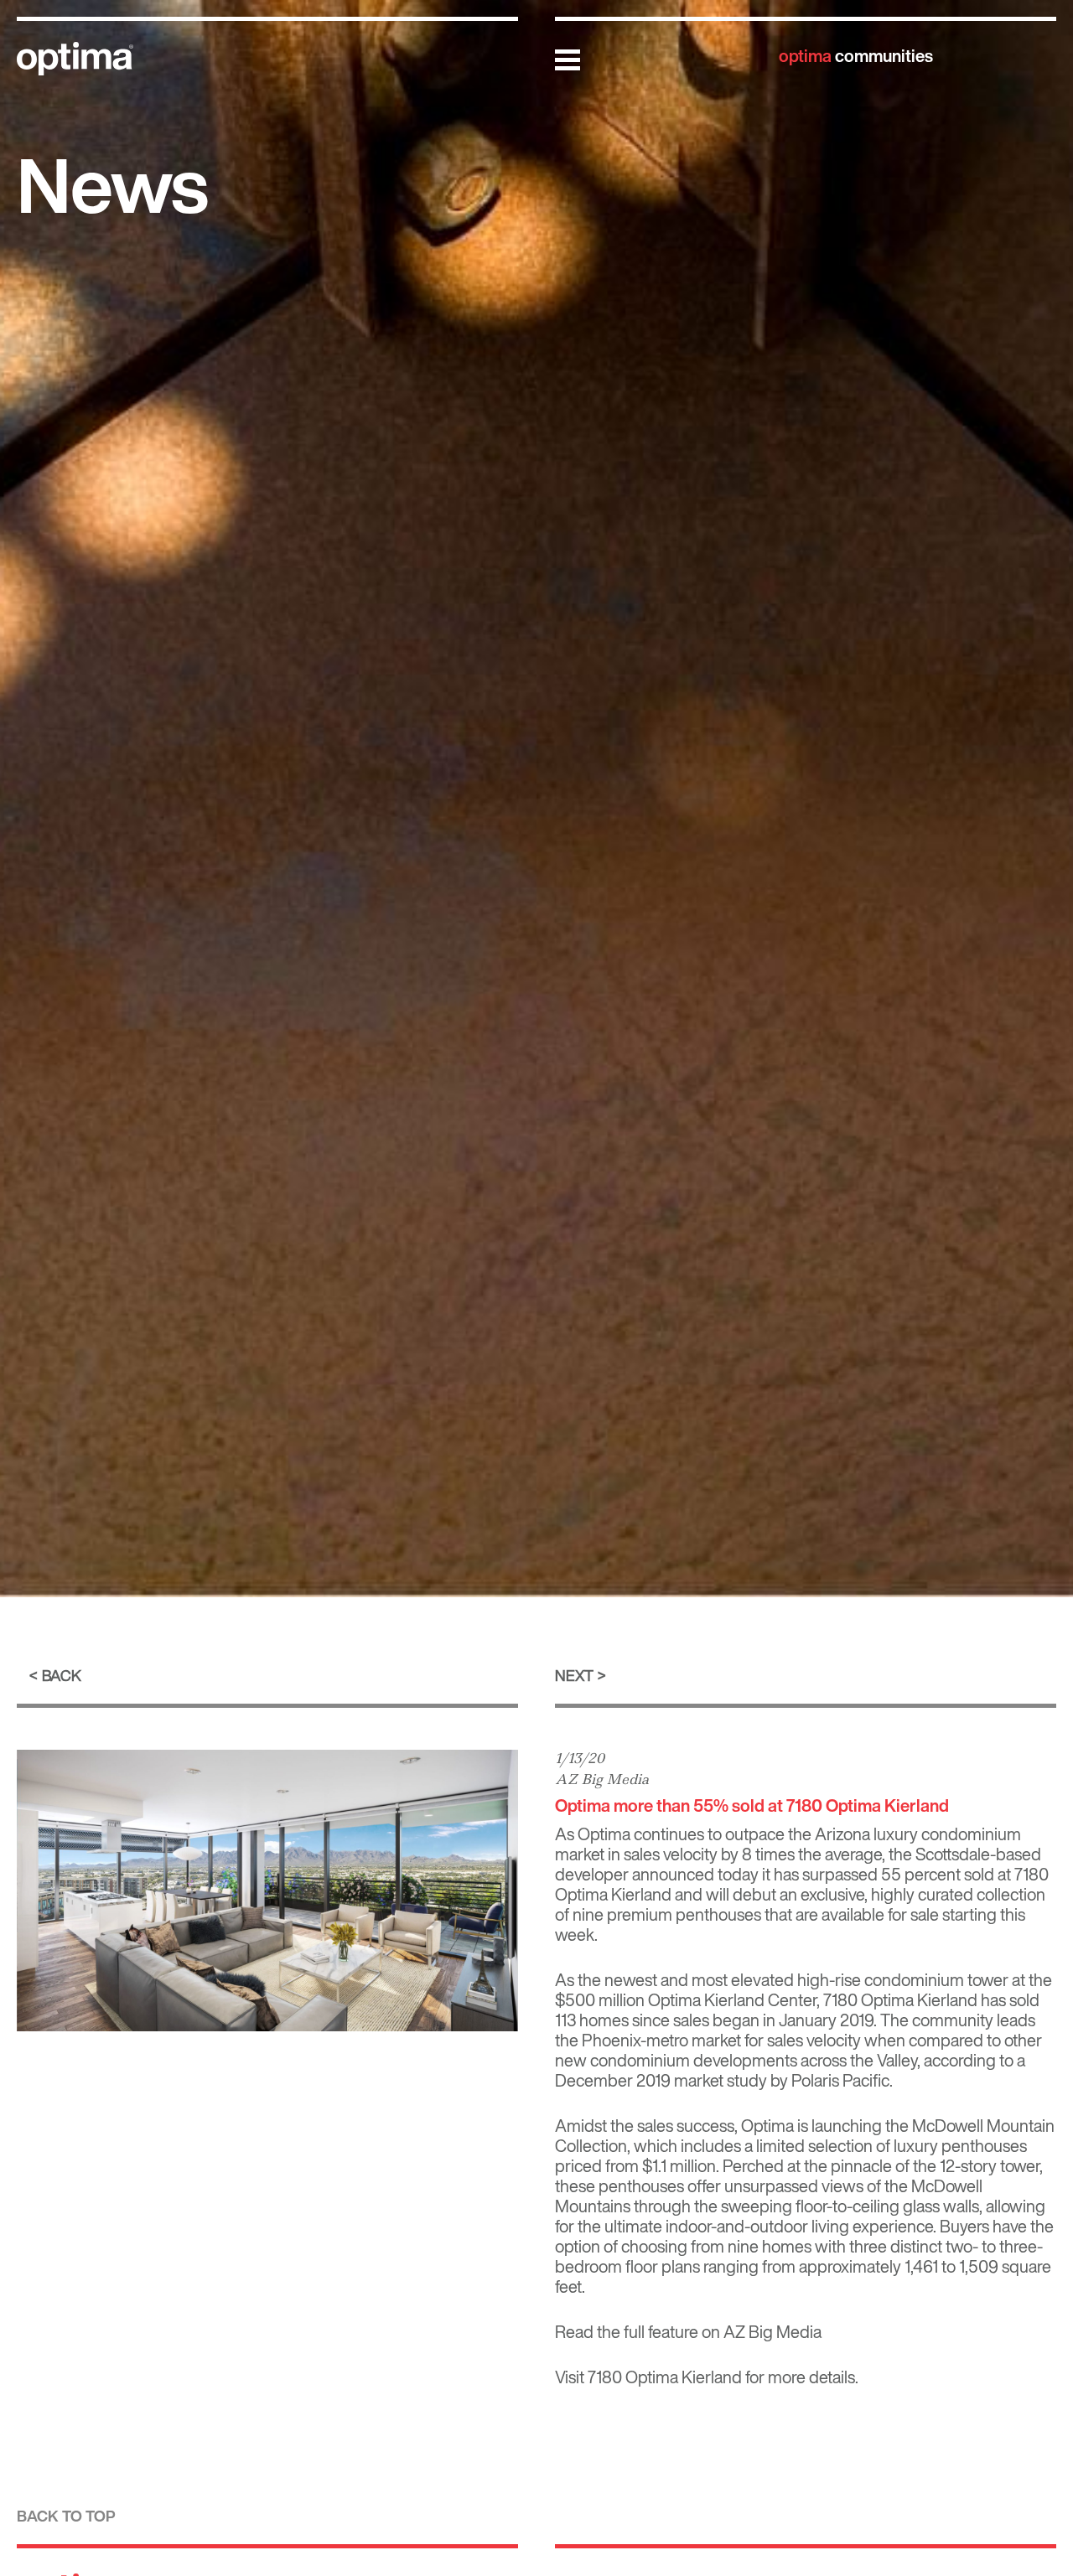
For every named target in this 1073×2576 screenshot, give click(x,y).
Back (62, 1675)
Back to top (66, 2516)
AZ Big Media (602, 1779)
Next (574, 1675)
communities (856, 56)
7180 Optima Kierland (665, 2377)
